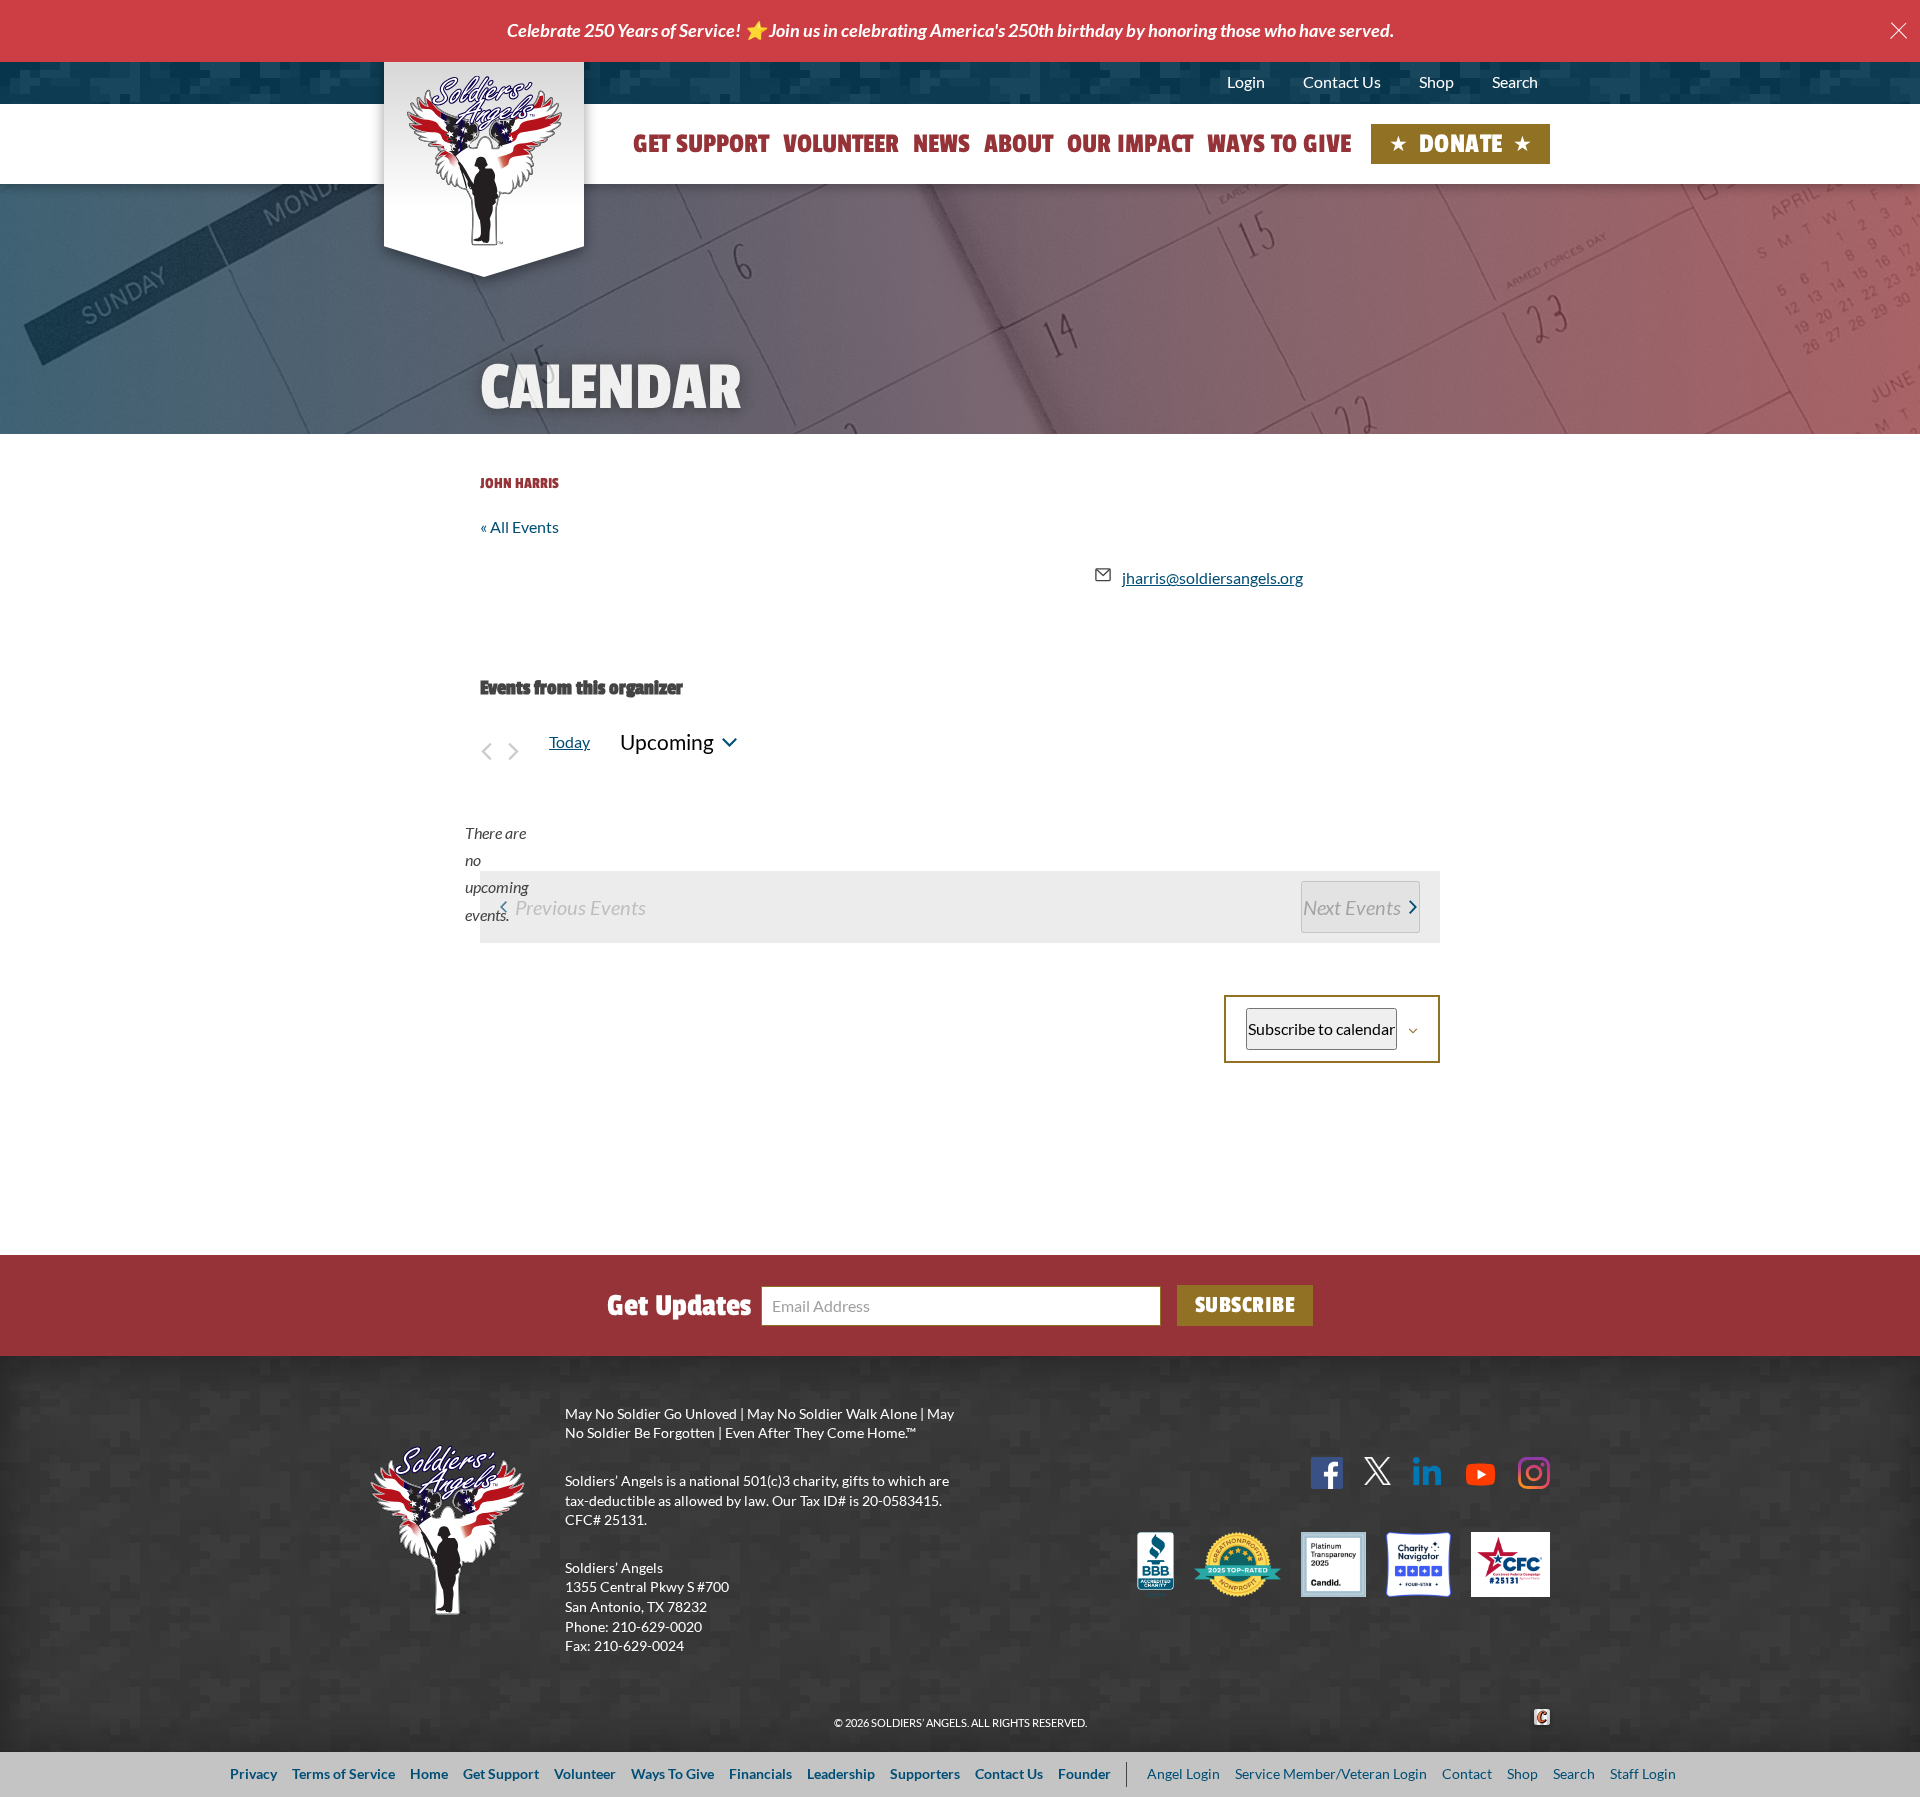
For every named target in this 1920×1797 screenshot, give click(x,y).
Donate (1461, 144)
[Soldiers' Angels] (484, 160)
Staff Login (1643, 1773)
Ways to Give (1279, 144)
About (1018, 144)
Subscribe (1245, 1305)
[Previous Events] (486, 741)
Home (429, 1773)
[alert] (496, 873)
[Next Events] (513, 741)
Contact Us (1342, 81)
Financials (760, 1773)
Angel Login (1183, 1773)
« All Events (519, 526)
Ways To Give (672, 1773)
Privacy (253, 1773)
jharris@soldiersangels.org (1212, 577)
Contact (1467, 1773)
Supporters (925, 1773)
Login (1246, 81)
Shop (1436, 81)
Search (1515, 81)
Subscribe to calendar (1321, 1028)
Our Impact (1130, 144)
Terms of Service (343, 1773)
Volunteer (841, 144)
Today (569, 741)
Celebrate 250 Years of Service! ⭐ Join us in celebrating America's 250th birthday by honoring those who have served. (950, 30)
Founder (1084, 1773)
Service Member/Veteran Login (1331, 1773)
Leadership (841, 1773)
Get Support (701, 144)
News (941, 144)
